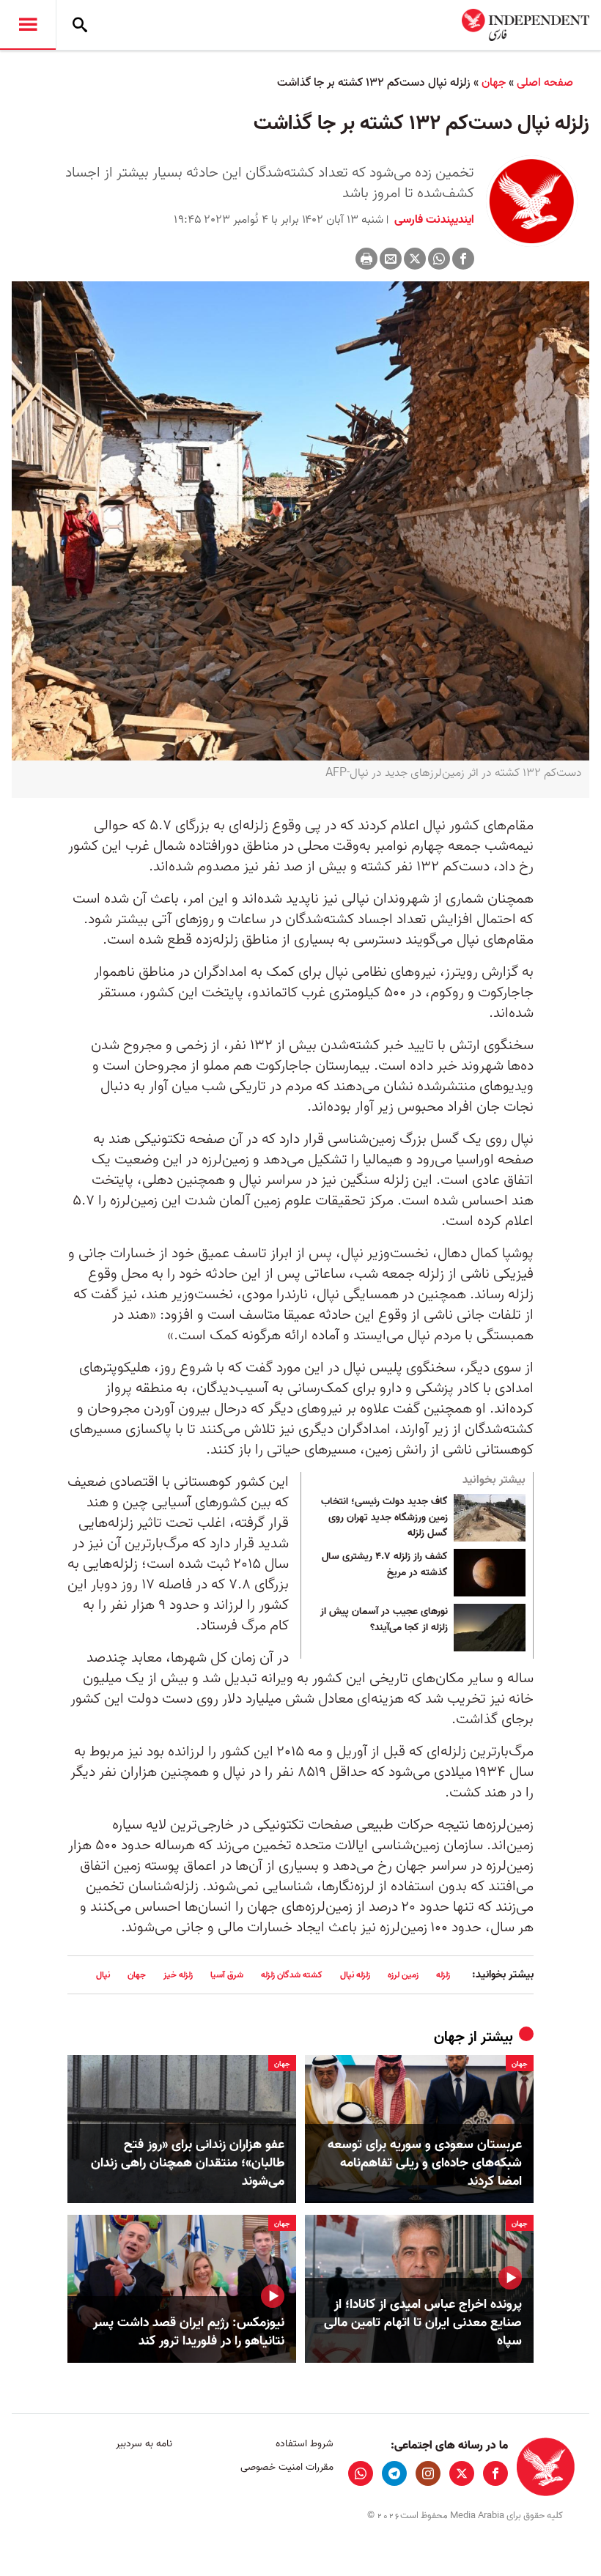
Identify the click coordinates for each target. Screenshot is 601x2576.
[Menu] (28, 25)
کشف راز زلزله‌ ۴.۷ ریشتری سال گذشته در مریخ (385, 1565)
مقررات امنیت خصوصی (287, 2467)
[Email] (391, 259)
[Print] (366, 259)
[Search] (80, 25)
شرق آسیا (227, 1975)
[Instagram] (428, 2473)
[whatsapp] (361, 2473)
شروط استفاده (304, 2444)
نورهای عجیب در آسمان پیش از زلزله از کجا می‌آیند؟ (384, 1620)
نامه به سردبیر (144, 2444)
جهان (494, 83)
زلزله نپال (355, 1975)
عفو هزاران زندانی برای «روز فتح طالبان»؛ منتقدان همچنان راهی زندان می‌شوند (188, 2164)
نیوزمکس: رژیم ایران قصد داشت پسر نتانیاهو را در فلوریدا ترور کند (189, 2332)
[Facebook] (463, 259)
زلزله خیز (178, 1975)
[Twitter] (415, 259)
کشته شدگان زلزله (292, 1975)
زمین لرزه (403, 1975)
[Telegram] (394, 2473)
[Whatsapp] (439, 259)
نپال (103, 1975)
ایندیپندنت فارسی (433, 220)
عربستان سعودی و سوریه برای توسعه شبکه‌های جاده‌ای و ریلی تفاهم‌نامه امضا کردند (425, 2164)
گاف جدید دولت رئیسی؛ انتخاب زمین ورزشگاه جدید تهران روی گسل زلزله (384, 1518)
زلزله (443, 1975)
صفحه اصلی (545, 83)
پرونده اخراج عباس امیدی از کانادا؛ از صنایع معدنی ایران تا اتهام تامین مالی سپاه (423, 2323)
